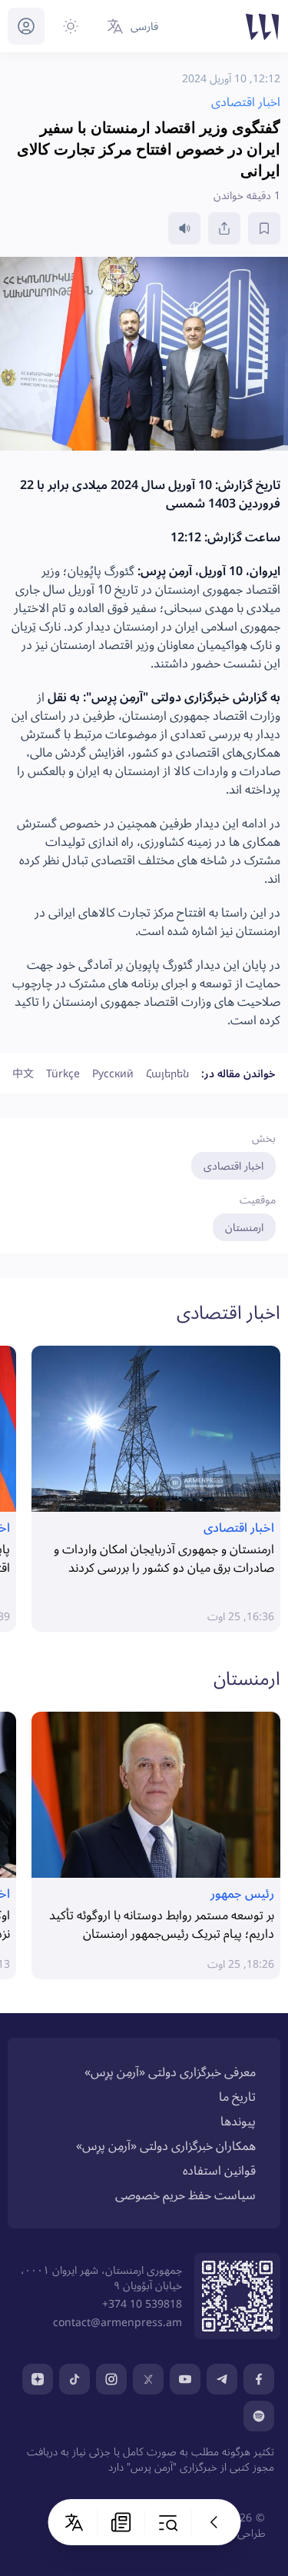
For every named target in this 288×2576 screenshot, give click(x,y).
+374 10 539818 (142, 2303)
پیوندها (238, 2121)
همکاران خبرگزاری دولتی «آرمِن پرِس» (166, 2145)
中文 (23, 1073)
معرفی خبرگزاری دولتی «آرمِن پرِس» (170, 2072)
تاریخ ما (237, 2096)
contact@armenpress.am (118, 2322)
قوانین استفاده (219, 2170)
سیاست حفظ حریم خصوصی (185, 2195)
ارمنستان (244, 1227)
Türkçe (63, 1073)
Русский (113, 1073)
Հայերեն (167, 1073)
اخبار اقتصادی (233, 1165)
